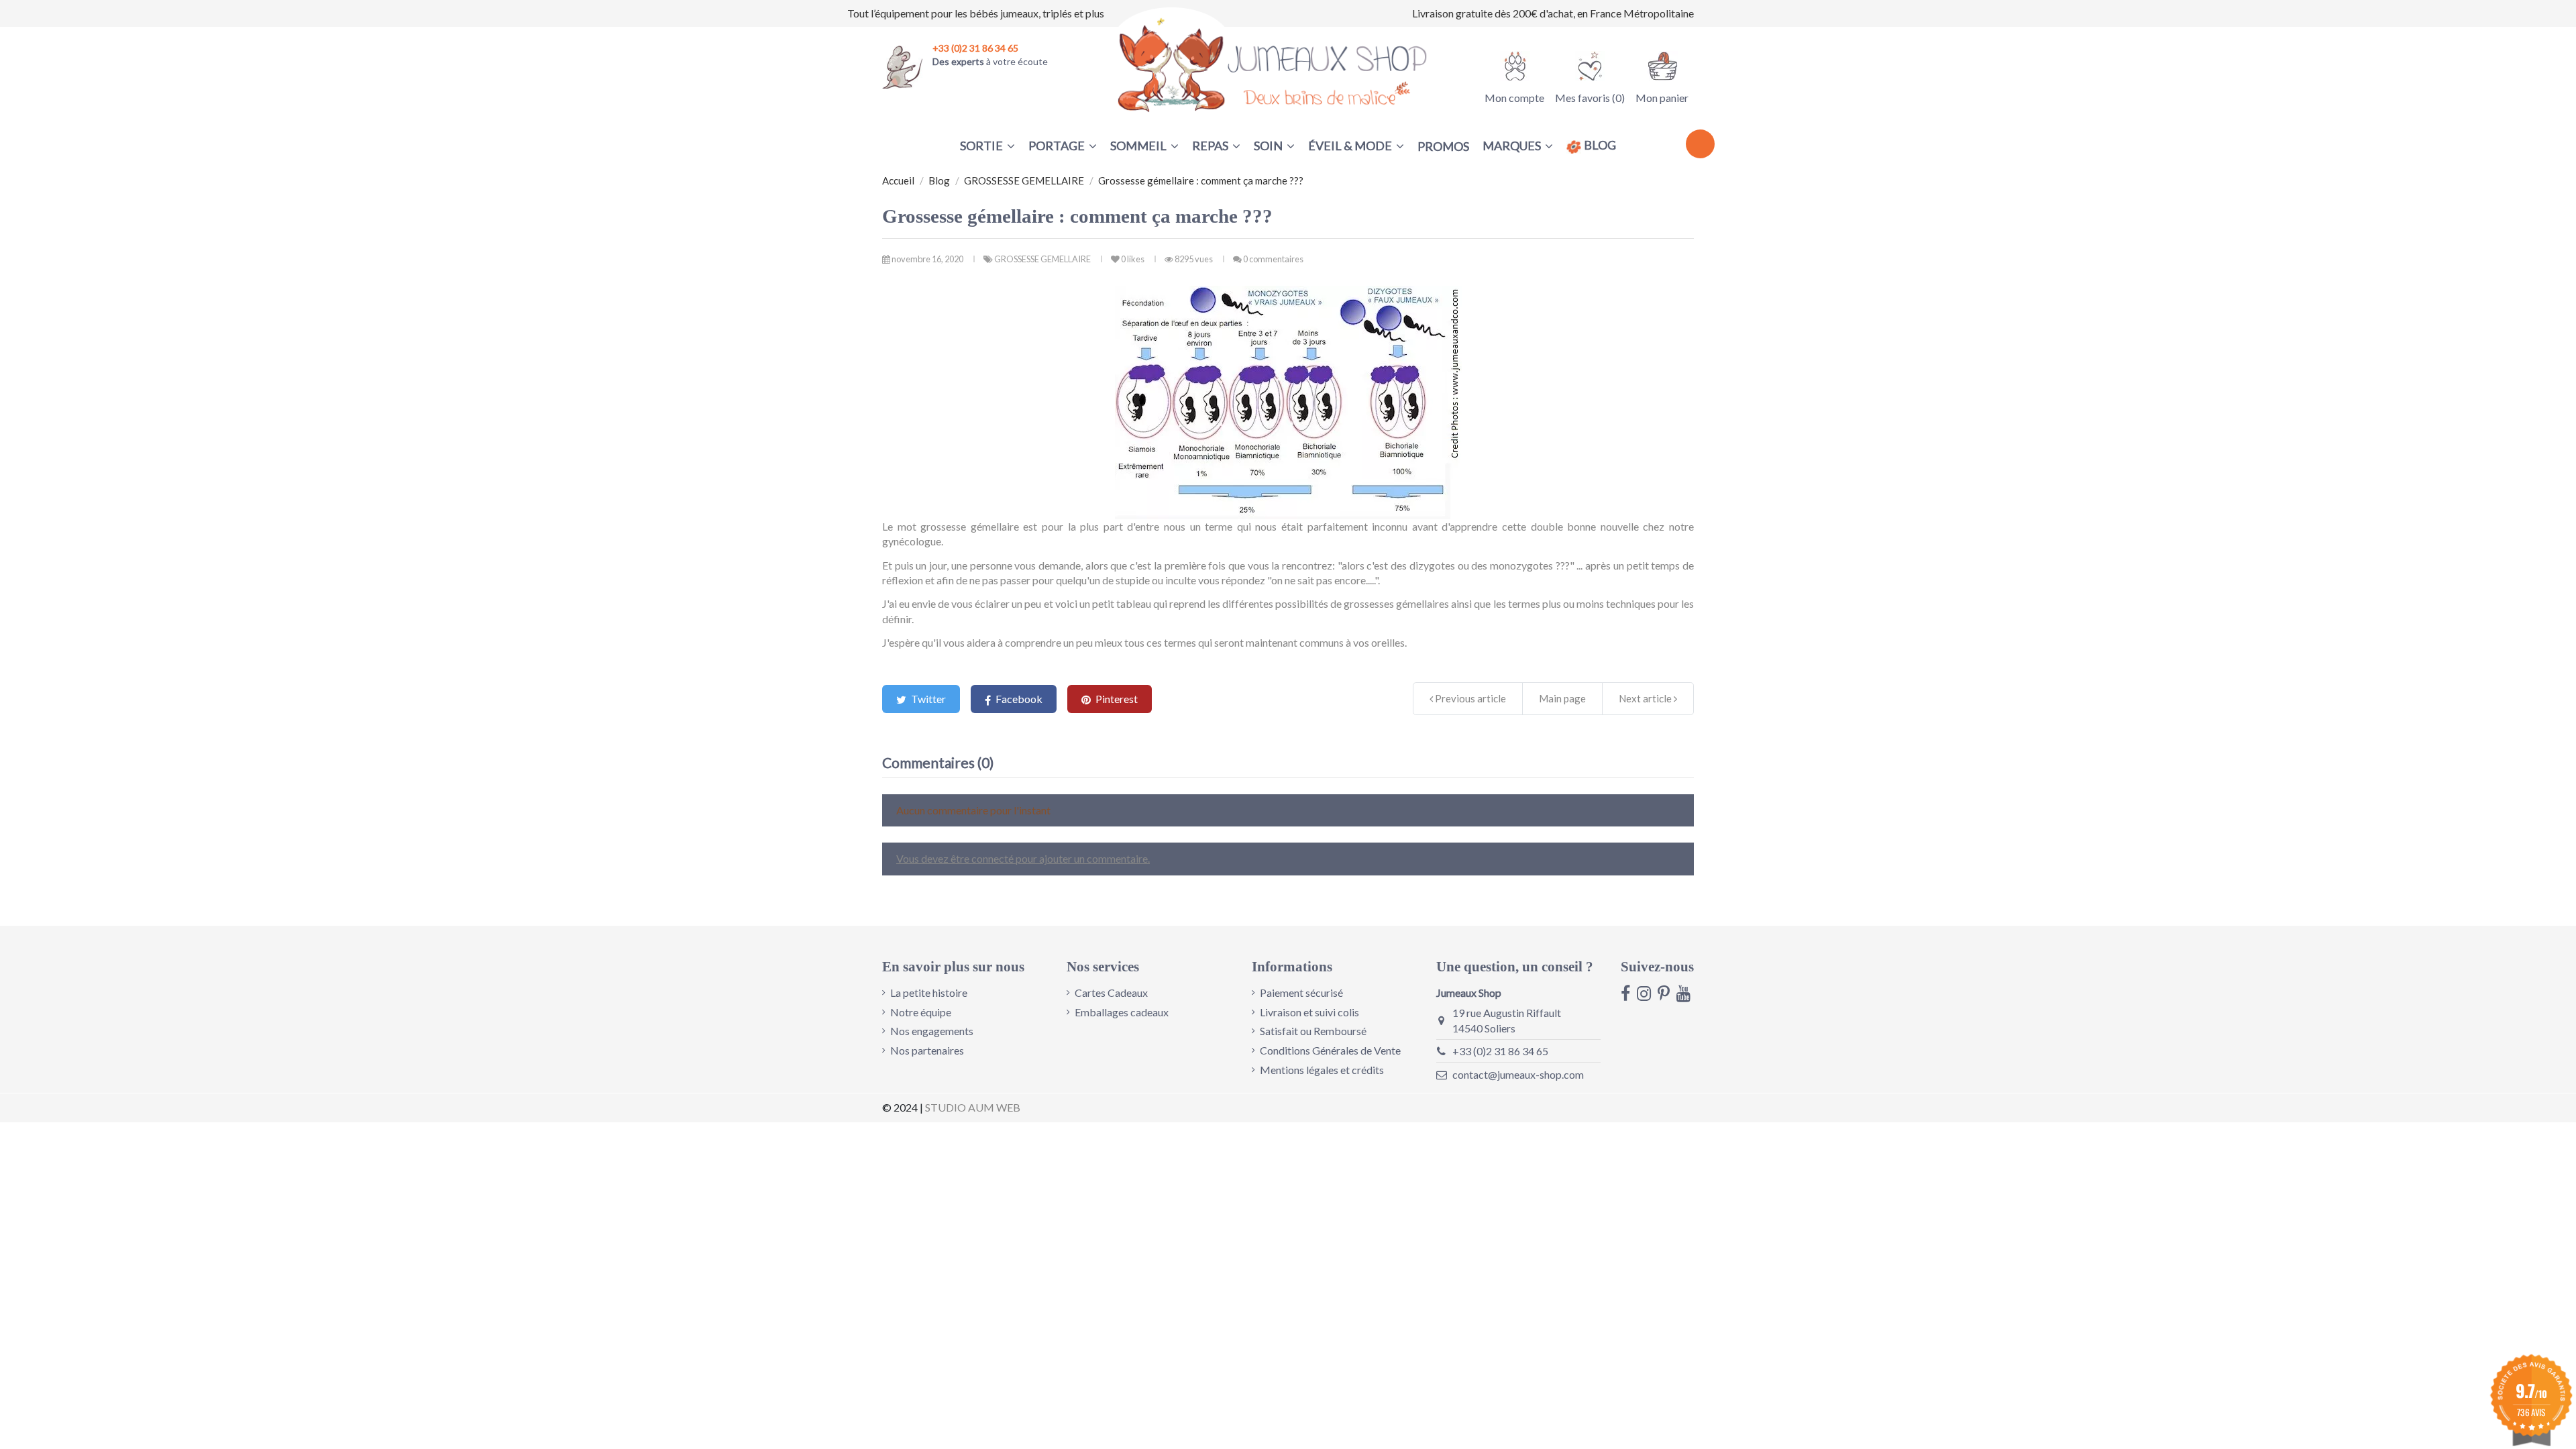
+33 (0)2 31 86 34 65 (1500, 1051)
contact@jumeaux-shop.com (1518, 1074)
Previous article (1469, 698)
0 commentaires (1273, 259)
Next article (1646, 698)
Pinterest (1116, 699)
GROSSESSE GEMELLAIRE (1043, 259)
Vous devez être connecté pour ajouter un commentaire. (1023, 858)
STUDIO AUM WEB (973, 1107)
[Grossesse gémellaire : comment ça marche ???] (1288, 402)
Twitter (927, 699)
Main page (1562, 698)
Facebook (1018, 699)
